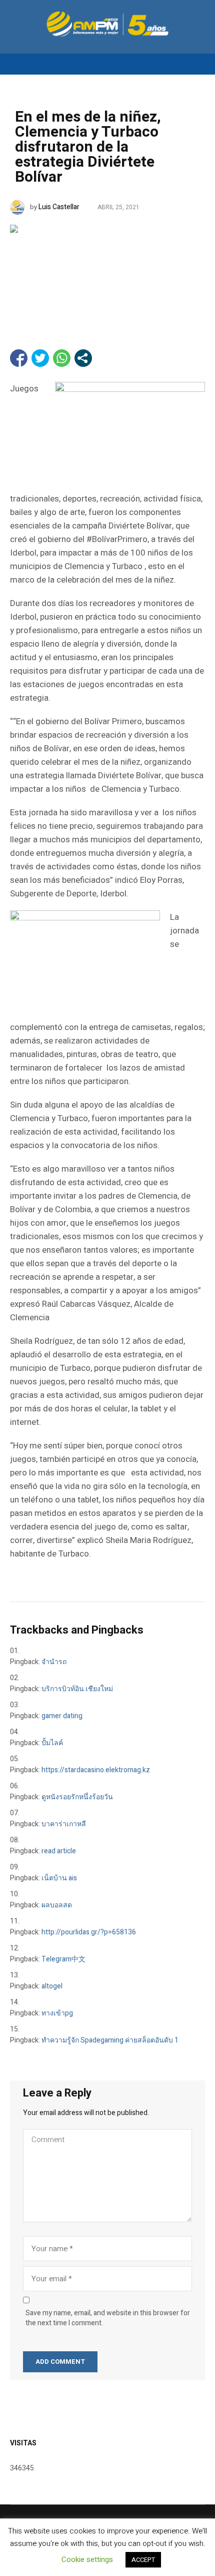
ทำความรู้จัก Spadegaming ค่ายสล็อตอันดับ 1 (110, 2040)
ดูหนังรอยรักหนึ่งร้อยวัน (77, 1797)
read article (59, 1851)
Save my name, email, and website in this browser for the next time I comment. (108, 2318)
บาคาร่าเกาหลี (64, 1824)
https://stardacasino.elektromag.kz (96, 1770)
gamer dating (62, 1716)
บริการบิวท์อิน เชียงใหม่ (77, 1689)
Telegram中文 (63, 1959)
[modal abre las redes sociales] (83, 358)
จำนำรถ (54, 1662)
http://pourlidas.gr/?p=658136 (89, 1932)
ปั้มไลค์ (52, 1743)
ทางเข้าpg (57, 2013)
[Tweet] (40, 358)
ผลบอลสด (57, 1905)
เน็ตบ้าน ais (59, 1878)
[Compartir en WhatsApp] (62, 358)
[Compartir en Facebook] (19, 358)
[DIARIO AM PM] (107, 24)
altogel (52, 1986)
